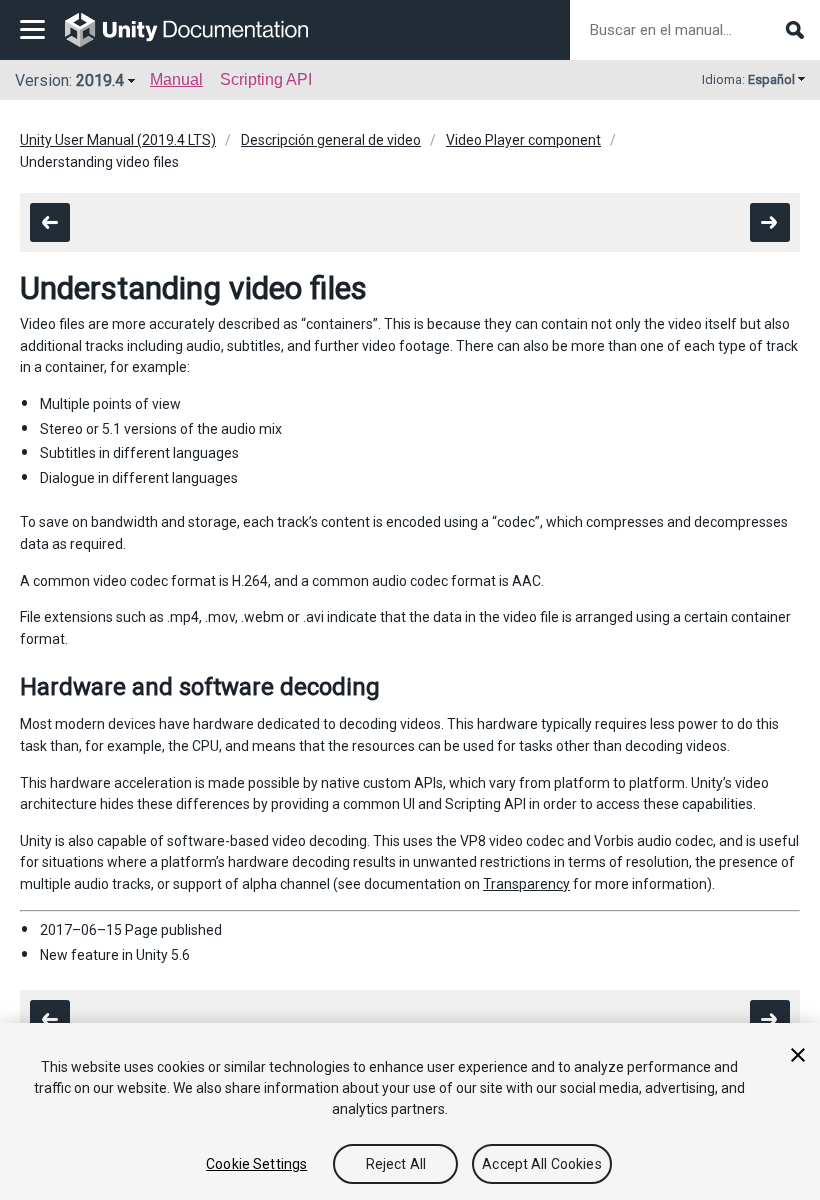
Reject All (396, 1164)
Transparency (526, 884)
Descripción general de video (331, 140)
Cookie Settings (256, 1164)
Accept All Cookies (542, 1164)
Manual (176, 79)
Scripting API (266, 79)
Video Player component (523, 140)
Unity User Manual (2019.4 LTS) (118, 140)
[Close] (798, 1055)
